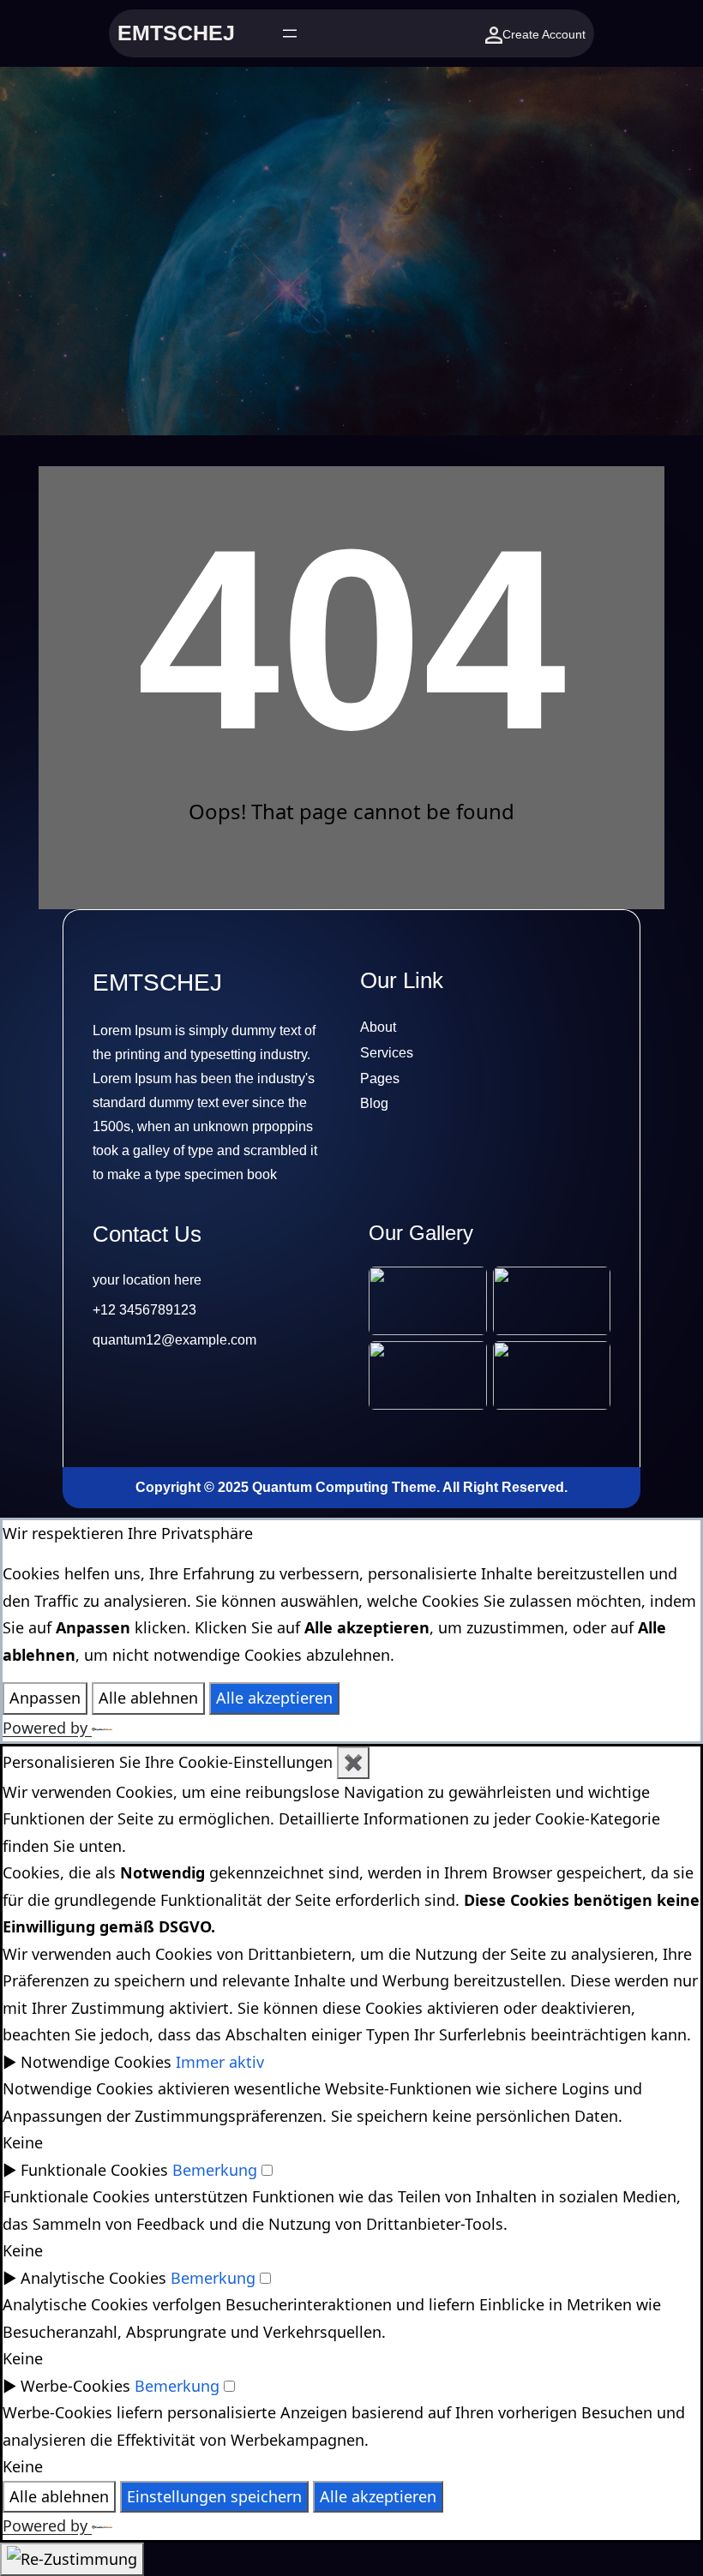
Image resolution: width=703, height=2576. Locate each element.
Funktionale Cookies (94, 2170)
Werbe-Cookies (75, 2386)
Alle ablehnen (148, 1698)
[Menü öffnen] (290, 33)
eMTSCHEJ (176, 33)
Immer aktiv (220, 2062)
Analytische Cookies (93, 2278)
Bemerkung (215, 2170)
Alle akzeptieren (274, 1698)
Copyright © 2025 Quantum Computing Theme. (289, 1487)
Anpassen (45, 1698)
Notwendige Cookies (96, 2062)
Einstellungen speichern (214, 2496)
